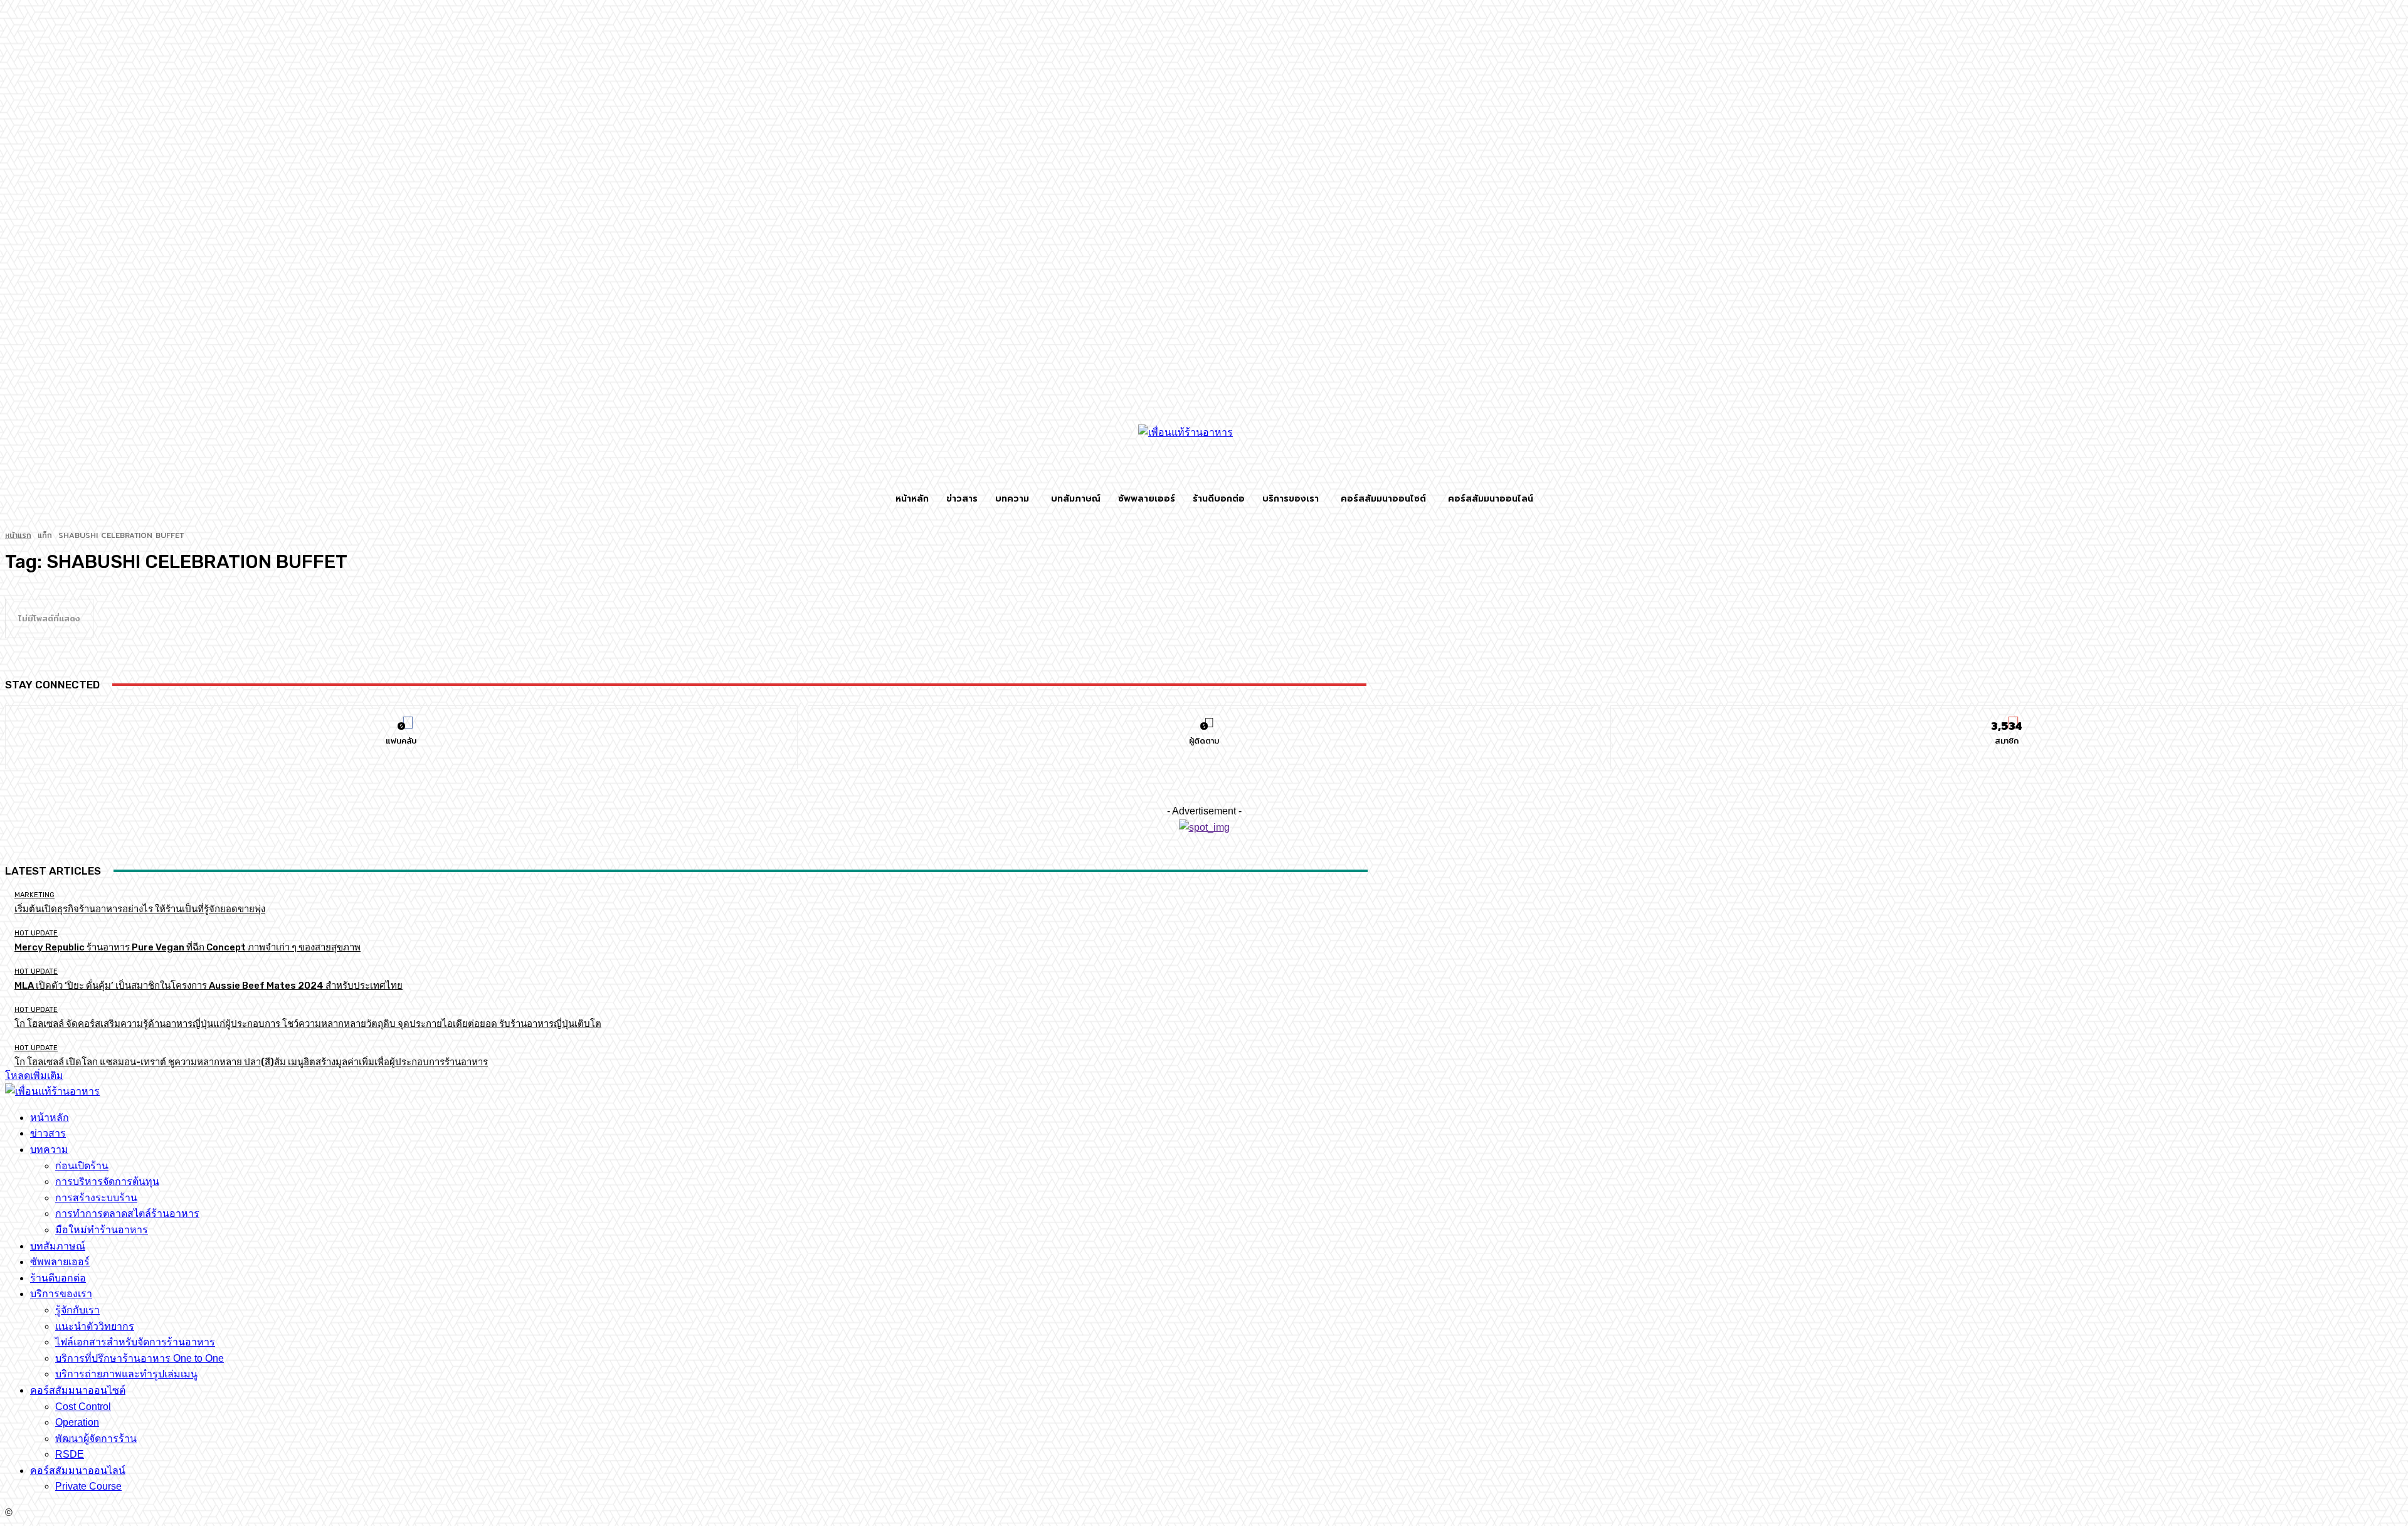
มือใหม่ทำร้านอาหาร (102, 1230)
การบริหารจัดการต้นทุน (107, 1181)
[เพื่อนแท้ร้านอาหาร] (1204, 453)
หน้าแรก (18, 535)
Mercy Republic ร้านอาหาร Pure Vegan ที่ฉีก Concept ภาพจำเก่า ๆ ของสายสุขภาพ (187, 947)
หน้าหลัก (50, 1118)
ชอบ (402, 715)
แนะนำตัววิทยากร (95, 1326)
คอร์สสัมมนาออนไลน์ (78, 1471)
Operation (77, 1422)
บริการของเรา (61, 1294)
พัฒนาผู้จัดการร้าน (96, 1439)
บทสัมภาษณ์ (58, 1246)
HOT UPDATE (36, 933)
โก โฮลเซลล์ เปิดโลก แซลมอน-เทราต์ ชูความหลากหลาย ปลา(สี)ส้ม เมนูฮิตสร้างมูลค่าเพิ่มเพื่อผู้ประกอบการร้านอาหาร (251, 1062)
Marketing (34, 895)
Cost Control (83, 1407)
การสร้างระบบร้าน (96, 1198)
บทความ (49, 1150)
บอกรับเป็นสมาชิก (2007, 715)
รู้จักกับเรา (77, 1310)
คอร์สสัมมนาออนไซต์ (78, 1390)
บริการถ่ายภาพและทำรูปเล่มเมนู (126, 1374)
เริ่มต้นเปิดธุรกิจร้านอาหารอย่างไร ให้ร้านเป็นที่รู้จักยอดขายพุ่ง (140, 909)
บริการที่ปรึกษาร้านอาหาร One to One (140, 1358)
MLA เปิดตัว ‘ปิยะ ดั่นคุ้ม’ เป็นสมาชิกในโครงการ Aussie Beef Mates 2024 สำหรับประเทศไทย (209, 986)
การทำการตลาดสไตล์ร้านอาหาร (127, 1213)
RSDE (70, 1454)
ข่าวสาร (48, 1133)
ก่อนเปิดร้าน (82, 1166)
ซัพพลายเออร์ (60, 1262)
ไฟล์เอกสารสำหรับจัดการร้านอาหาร (135, 1342)
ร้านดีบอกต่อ (58, 1278)
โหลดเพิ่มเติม (34, 1076)
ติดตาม (1204, 715)
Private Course (88, 1486)
